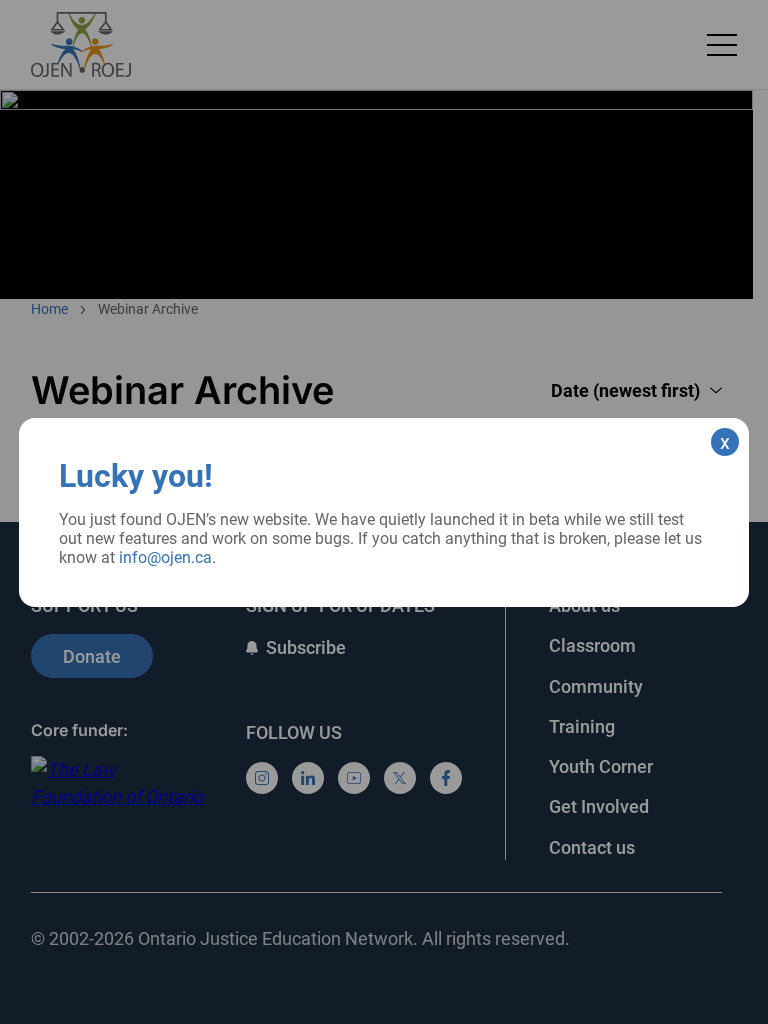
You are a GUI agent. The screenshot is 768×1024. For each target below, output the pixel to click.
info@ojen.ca (165, 557)
